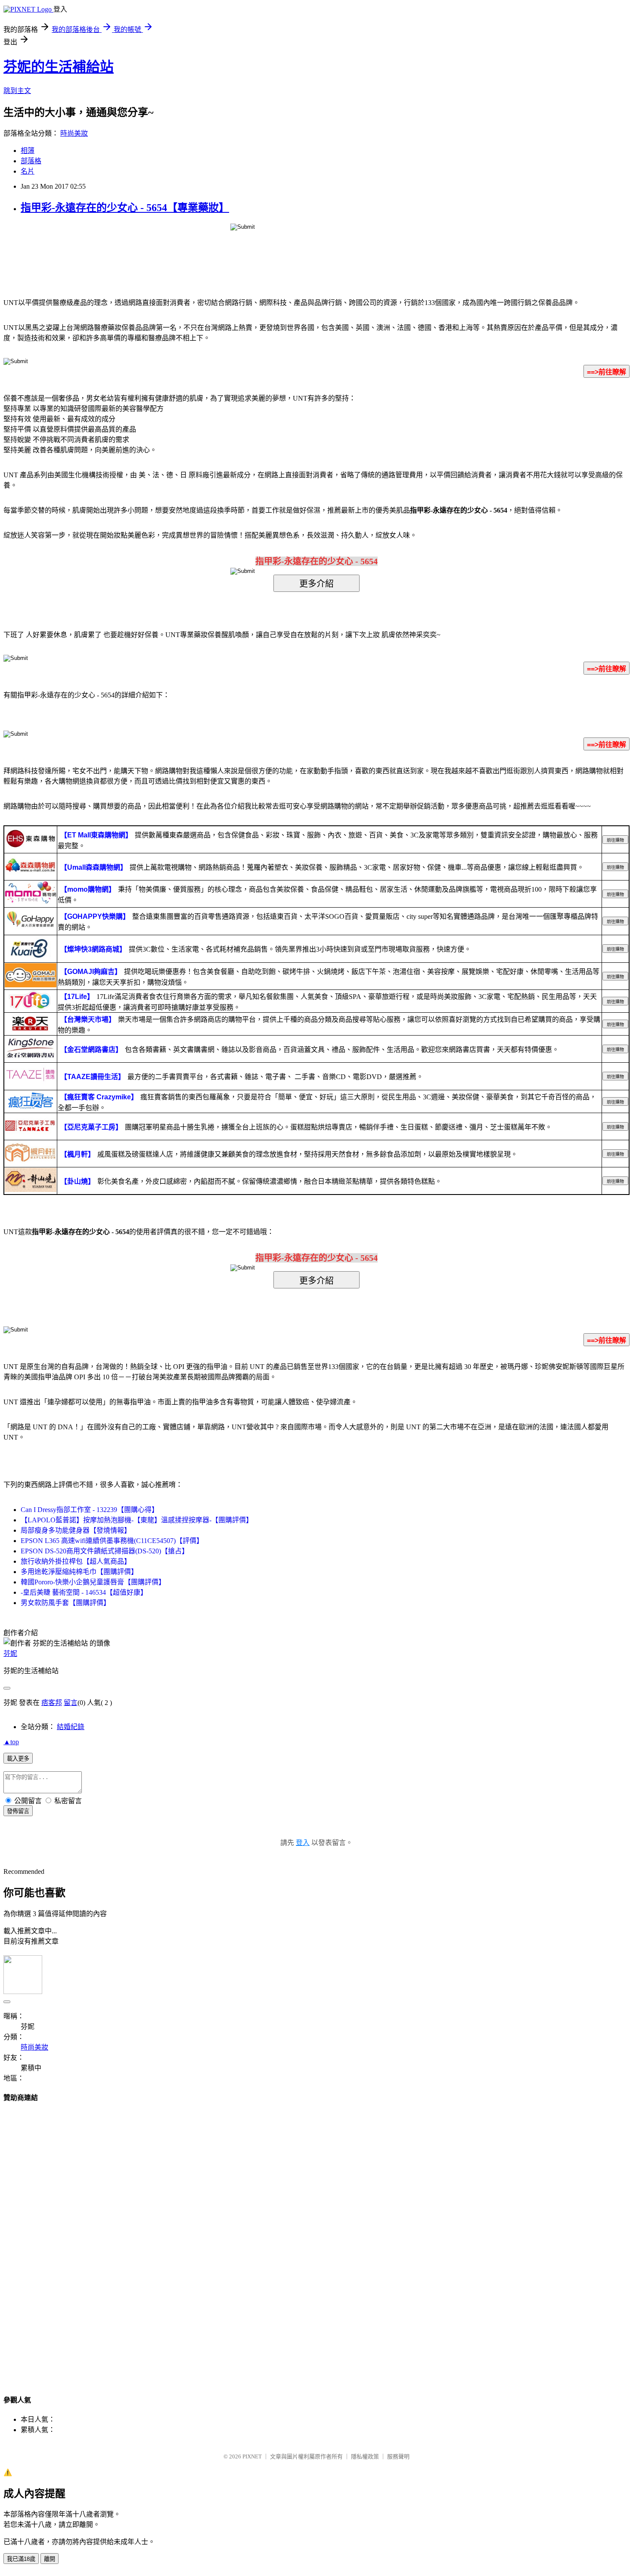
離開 (50, 2559)
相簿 (28, 151)
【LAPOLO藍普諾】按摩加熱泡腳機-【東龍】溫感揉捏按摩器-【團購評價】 (137, 1520)
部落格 (31, 161)
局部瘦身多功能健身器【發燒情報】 (76, 1530)
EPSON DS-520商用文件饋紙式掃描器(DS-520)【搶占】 (105, 1551)
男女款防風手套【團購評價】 (65, 1603)
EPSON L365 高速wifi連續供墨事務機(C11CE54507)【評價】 (112, 1541)
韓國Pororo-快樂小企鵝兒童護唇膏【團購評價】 (93, 1582)
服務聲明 (398, 2456)
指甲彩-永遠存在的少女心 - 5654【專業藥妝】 (125, 208)
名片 (28, 171)
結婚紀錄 (71, 1727)
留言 (71, 1703)
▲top (11, 1742)
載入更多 (18, 1759)
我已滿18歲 (21, 2559)
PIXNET (252, 2456)
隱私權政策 (365, 2456)
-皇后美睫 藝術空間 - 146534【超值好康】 (84, 1592)
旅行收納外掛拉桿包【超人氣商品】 (76, 1561)
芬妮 (10, 1654)
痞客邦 (52, 1703)
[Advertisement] (316, 2240)
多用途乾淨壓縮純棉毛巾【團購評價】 (79, 1572)
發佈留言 (18, 1811)
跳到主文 (17, 91)
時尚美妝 (74, 133)
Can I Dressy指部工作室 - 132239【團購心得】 (90, 1510)
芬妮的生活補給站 (59, 67)
